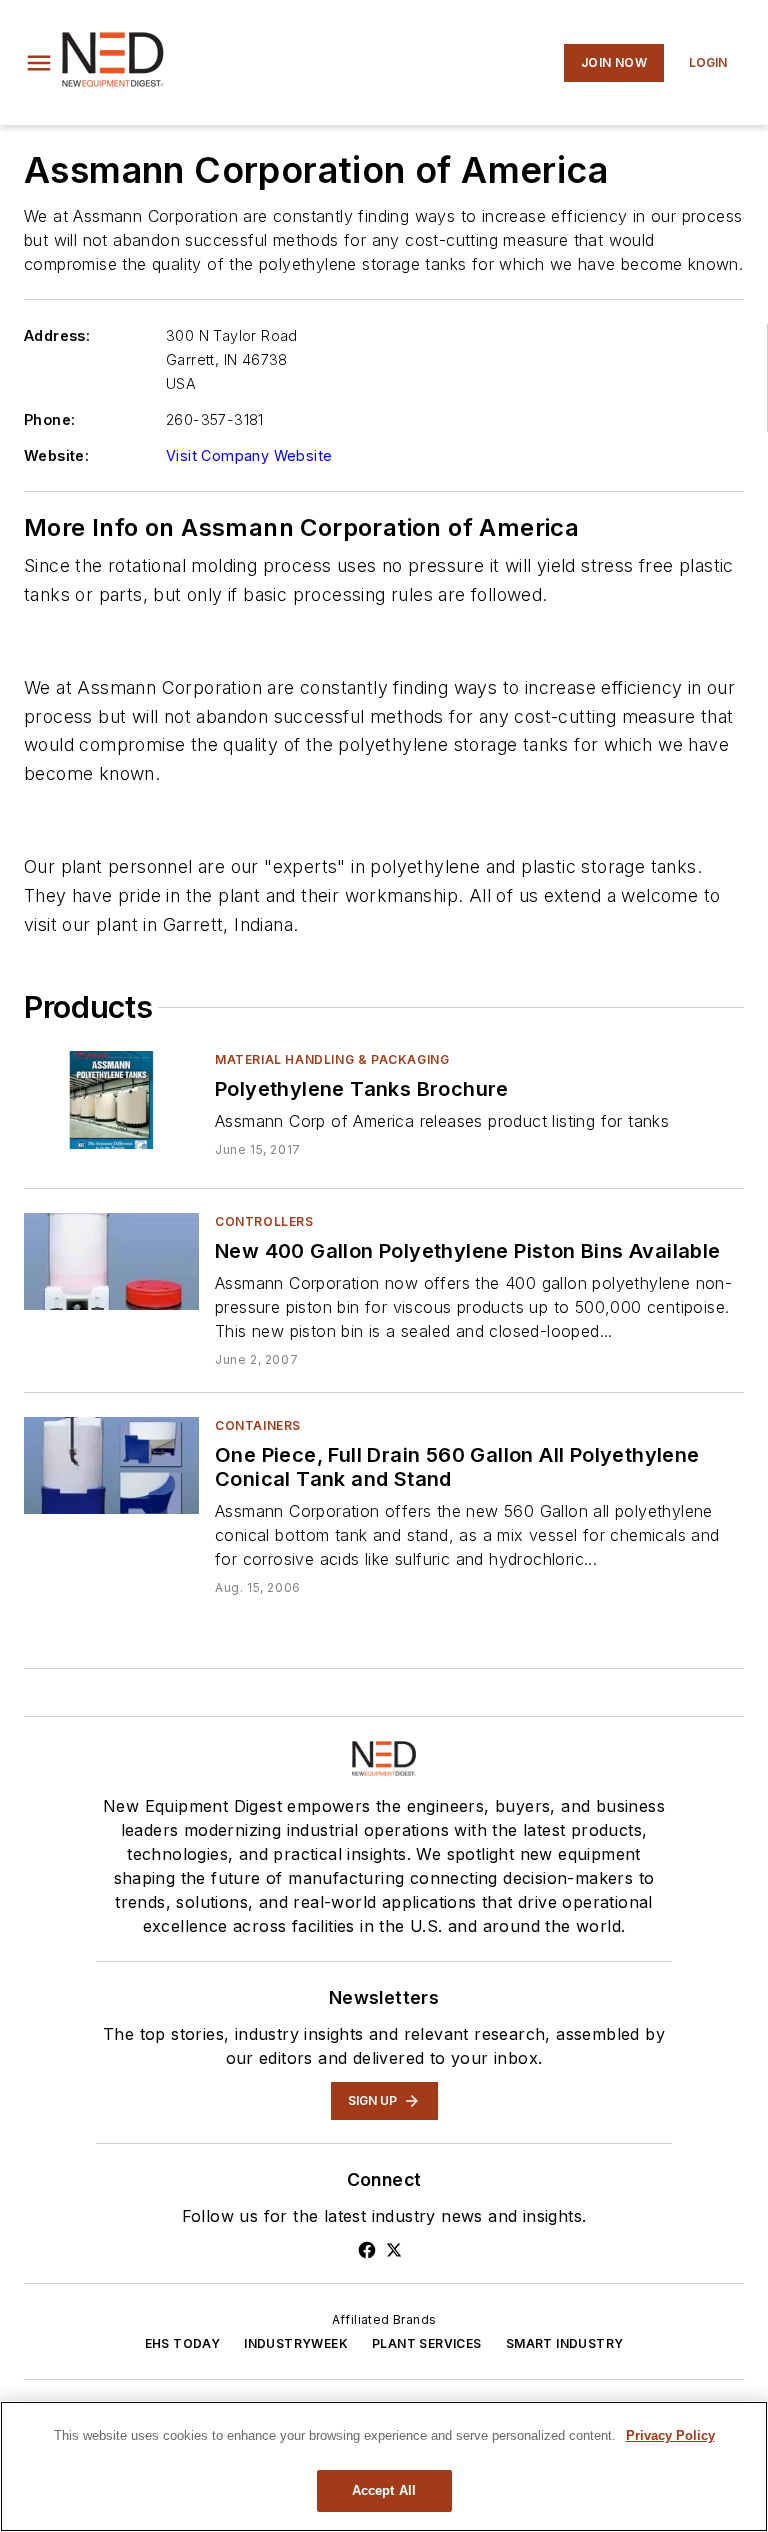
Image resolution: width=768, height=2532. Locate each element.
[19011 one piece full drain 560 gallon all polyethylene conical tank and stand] (111, 1465)
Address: (57, 335)
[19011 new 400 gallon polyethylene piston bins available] (111, 1261)
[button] (39, 63)
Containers (258, 1425)
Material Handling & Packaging (332, 1059)
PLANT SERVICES (427, 2343)
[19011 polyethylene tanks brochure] (111, 1099)
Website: (56, 455)
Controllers (264, 1221)
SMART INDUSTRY (565, 2343)
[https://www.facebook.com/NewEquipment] (367, 2250)
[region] (384, 2466)
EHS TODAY (183, 2343)
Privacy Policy (670, 2435)
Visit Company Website (249, 455)
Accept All (384, 2490)
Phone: (49, 419)
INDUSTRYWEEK (296, 2343)
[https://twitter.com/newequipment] (394, 2250)
